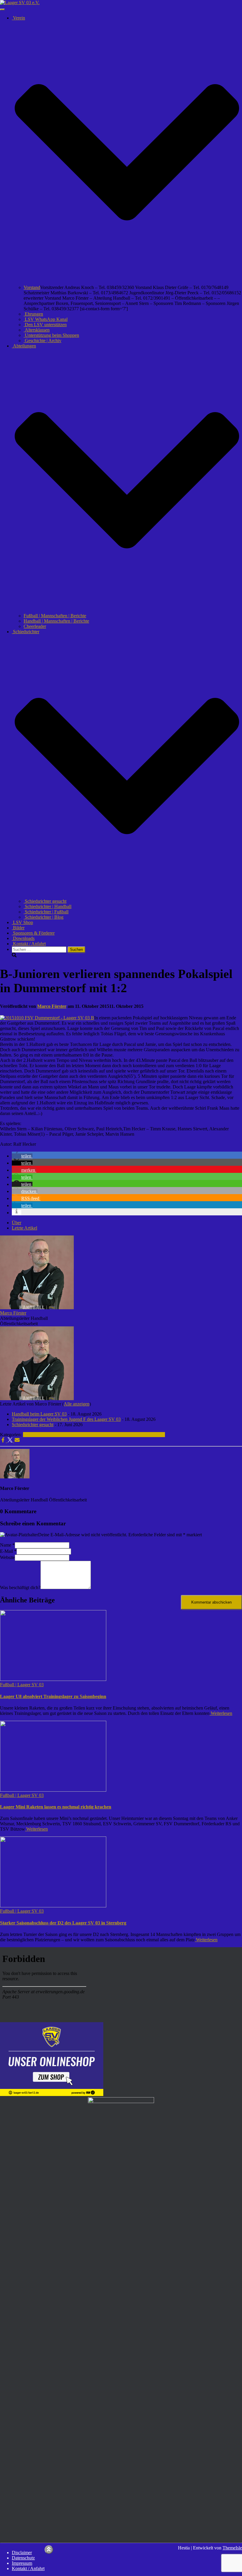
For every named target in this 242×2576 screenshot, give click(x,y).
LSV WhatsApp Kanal (46, 319)
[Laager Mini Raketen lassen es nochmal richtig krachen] (53, 1790)
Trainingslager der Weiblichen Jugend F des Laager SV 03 (66, 1419)
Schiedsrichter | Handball (48, 906)
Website (7, 1557)
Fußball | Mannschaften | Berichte (55, 616)
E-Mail (8, 1551)
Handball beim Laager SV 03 (39, 1414)
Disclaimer (22, 2553)
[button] (127, 282)
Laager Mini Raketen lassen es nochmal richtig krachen (56, 1807)
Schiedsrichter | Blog (44, 917)
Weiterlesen (221, 1713)
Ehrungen (33, 314)
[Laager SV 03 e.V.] (20, 3)
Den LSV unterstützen (45, 325)
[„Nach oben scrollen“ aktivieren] (49, 2550)
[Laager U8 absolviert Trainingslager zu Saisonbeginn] (53, 1679)
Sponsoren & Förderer (33, 933)
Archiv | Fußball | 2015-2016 (138, 1435)
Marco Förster (13, 1313)
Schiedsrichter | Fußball (46, 912)
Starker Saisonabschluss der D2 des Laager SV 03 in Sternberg (63, 1923)
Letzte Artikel (24, 1228)
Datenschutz (23, 2558)
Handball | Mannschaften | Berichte (56, 621)
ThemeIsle (232, 2548)
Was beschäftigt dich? (20, 1587)
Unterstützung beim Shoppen (51, 335)
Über (17, 1223)
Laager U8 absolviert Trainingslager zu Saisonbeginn (53, 1696)
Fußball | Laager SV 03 (45, 1435)
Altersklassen (37, 330)
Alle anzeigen (77, 1404)
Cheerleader (35, 626)
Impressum (22, 2563)
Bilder (18, 928)
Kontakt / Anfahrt (29, 944)
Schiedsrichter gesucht (45, 901)
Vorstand (32, 287)
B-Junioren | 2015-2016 (89, 1435)
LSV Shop (22, 922)
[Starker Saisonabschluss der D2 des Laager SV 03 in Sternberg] (53, 1906)
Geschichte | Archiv (42, 341)
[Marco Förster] (37, 1308)
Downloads (23, 938)
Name (7, 1545)
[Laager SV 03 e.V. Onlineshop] (52, 2094)
